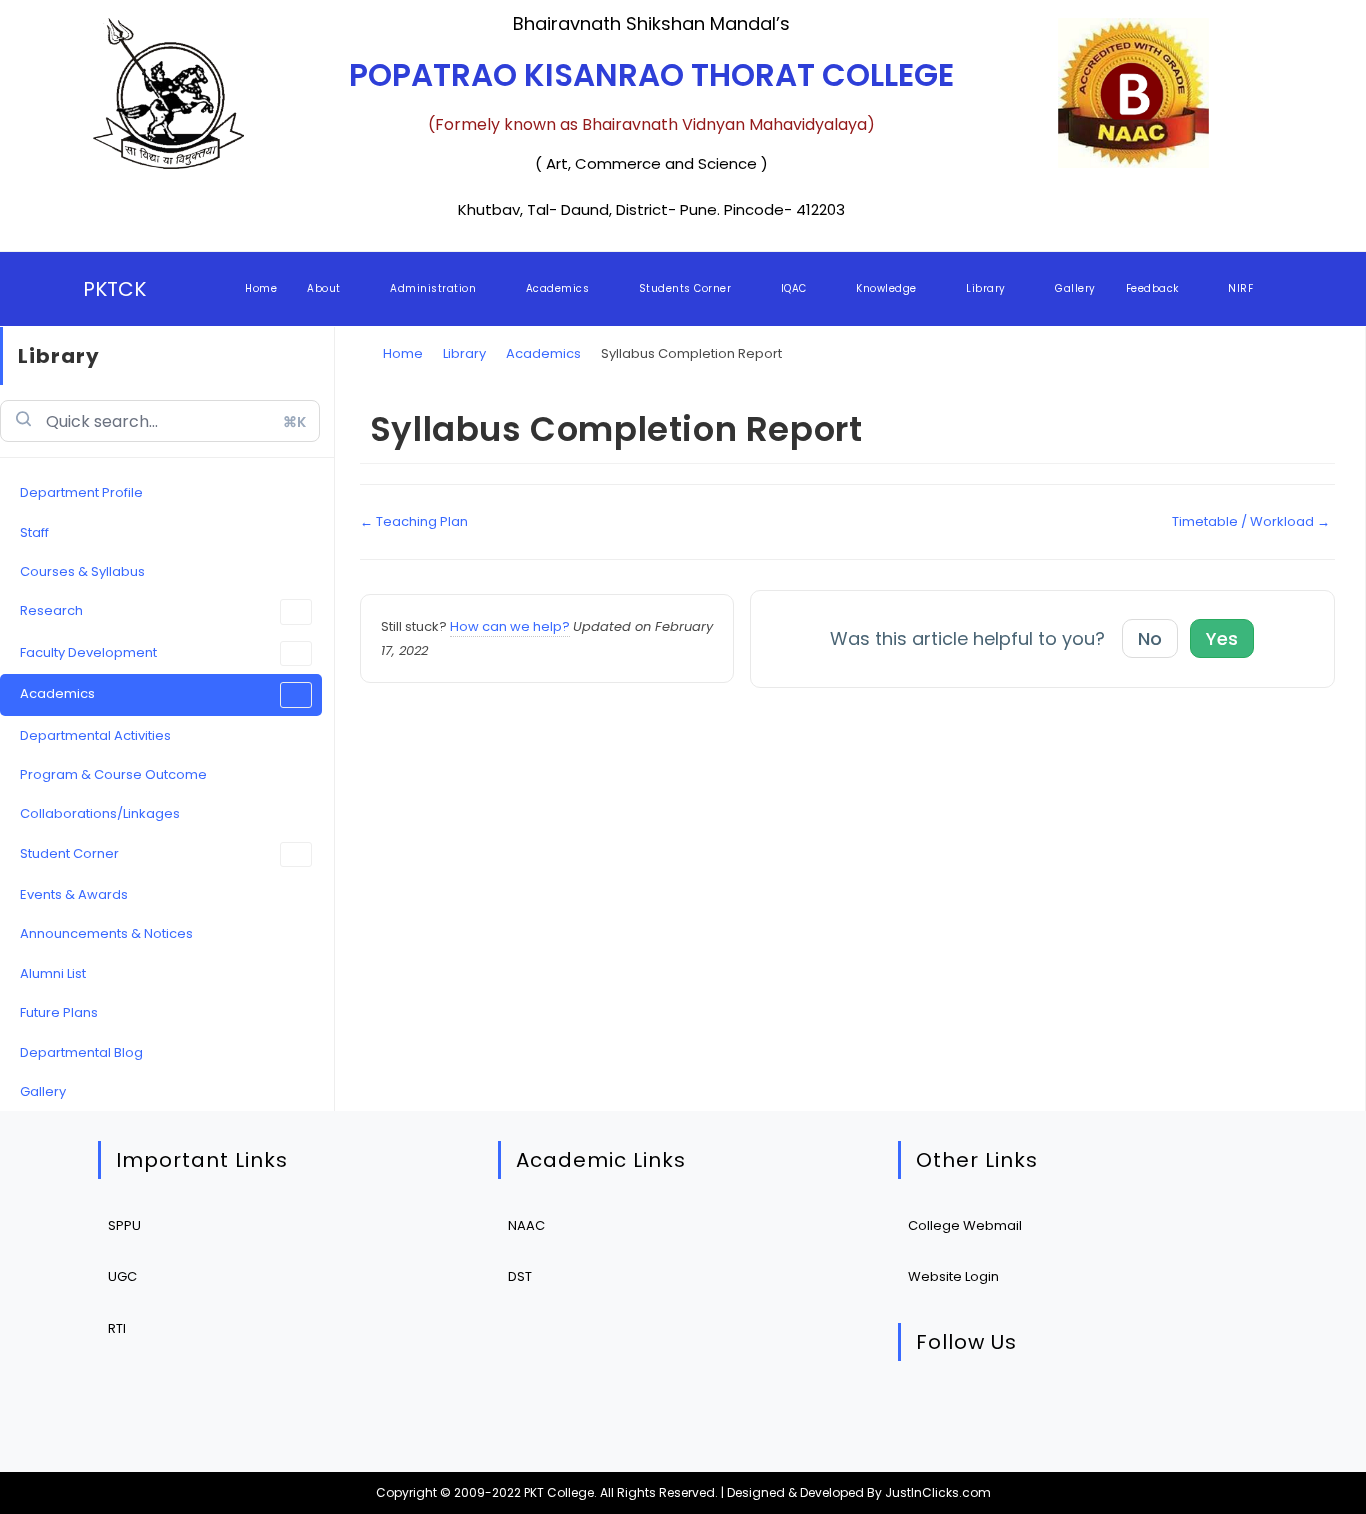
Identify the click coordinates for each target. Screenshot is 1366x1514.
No (1150, 638)
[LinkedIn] (1050, 1411)
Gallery (43, 1091)
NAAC (526, 1225)
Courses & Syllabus (82, 571)
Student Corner (69, 853)
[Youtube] (1111, 1411)
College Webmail (965, 1225)
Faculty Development (88, 652)
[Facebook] (989, 1411)
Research (51, 610)
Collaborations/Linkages (100, 813)
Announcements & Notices (106, 933)
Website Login (953, 1276)
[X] (928, 1411)
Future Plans (59, 1012)
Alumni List (53, 973)
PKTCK (114, 289)
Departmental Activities (95, 735)
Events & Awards (74, 894)
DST (520, 1276)
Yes (1222, 638)
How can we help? (510, 626)
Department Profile (81, 492)
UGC (122, 1276)
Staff (34, 532)
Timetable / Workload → (1251, 521)
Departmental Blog (81, 1052)
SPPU (124, 1225)
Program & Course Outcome (113, 774)
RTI (117, 1328)
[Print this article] (1330, 407)
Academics (57, 693)
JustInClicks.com (938, 1492)
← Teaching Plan (414, 521)
